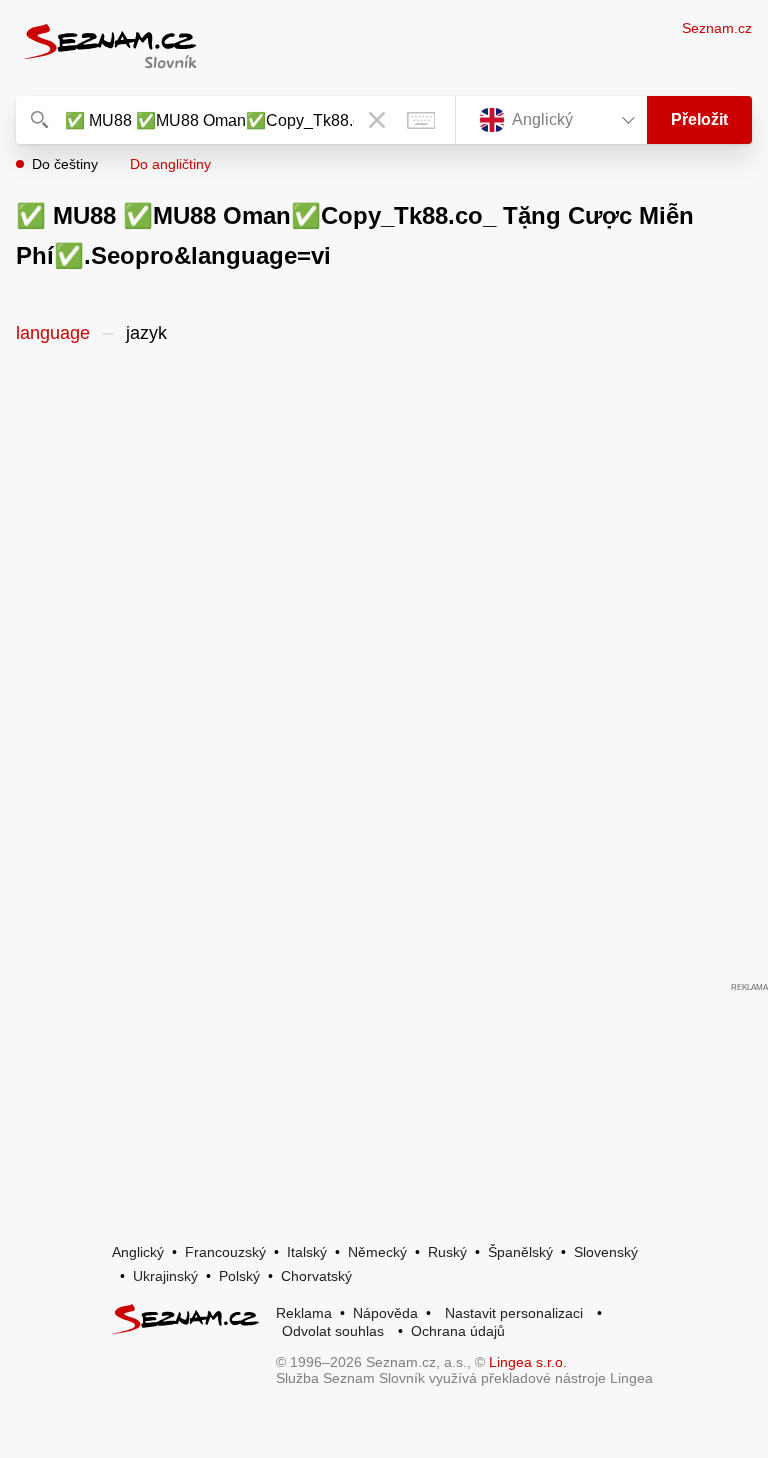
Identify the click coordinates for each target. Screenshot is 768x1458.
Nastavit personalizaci (514, 1313)
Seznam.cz (717, 28)
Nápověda (385, 1313)
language (53, 333)
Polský (239, 1276)
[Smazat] (377, 120)
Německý (377, 1252)
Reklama (304, 1313)
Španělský (520, 1252)
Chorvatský (316, 1276)
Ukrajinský (165, 1276)
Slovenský (606, 1252)
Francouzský (225, 1252)
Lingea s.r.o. (528, 1362)
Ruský (447, 1252)
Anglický (138, 1252)
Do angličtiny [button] (170, 164)
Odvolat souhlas (333, 1331)
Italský (307, 1252)
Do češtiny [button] (65, 164)
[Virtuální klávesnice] (421, 120)
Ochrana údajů (458, 1331)
